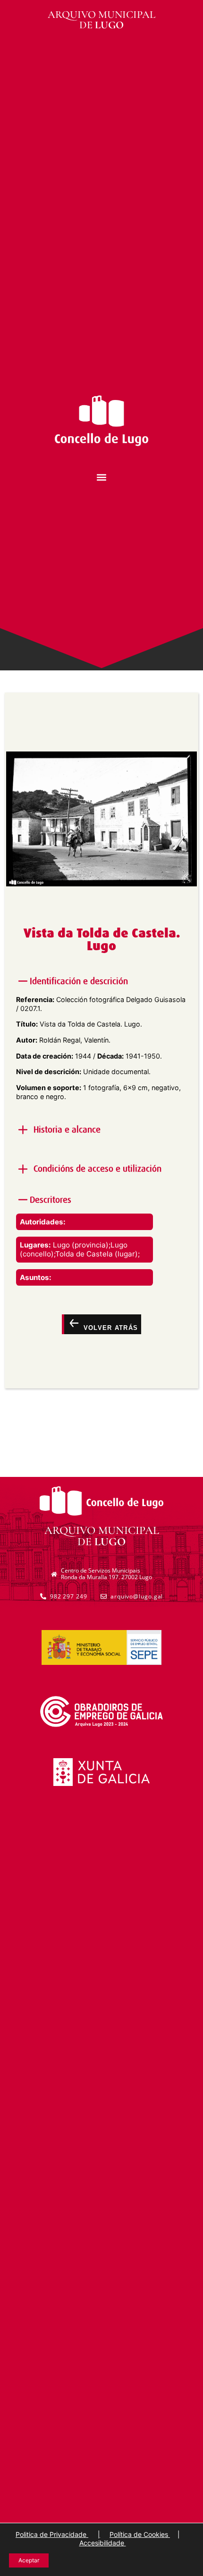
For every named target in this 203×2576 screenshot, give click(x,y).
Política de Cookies (140, 2534)
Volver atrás (109, 1328)
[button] (102, 477)
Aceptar (29, 2560)
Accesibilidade (103, 2543)
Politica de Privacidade (52, 2534)
